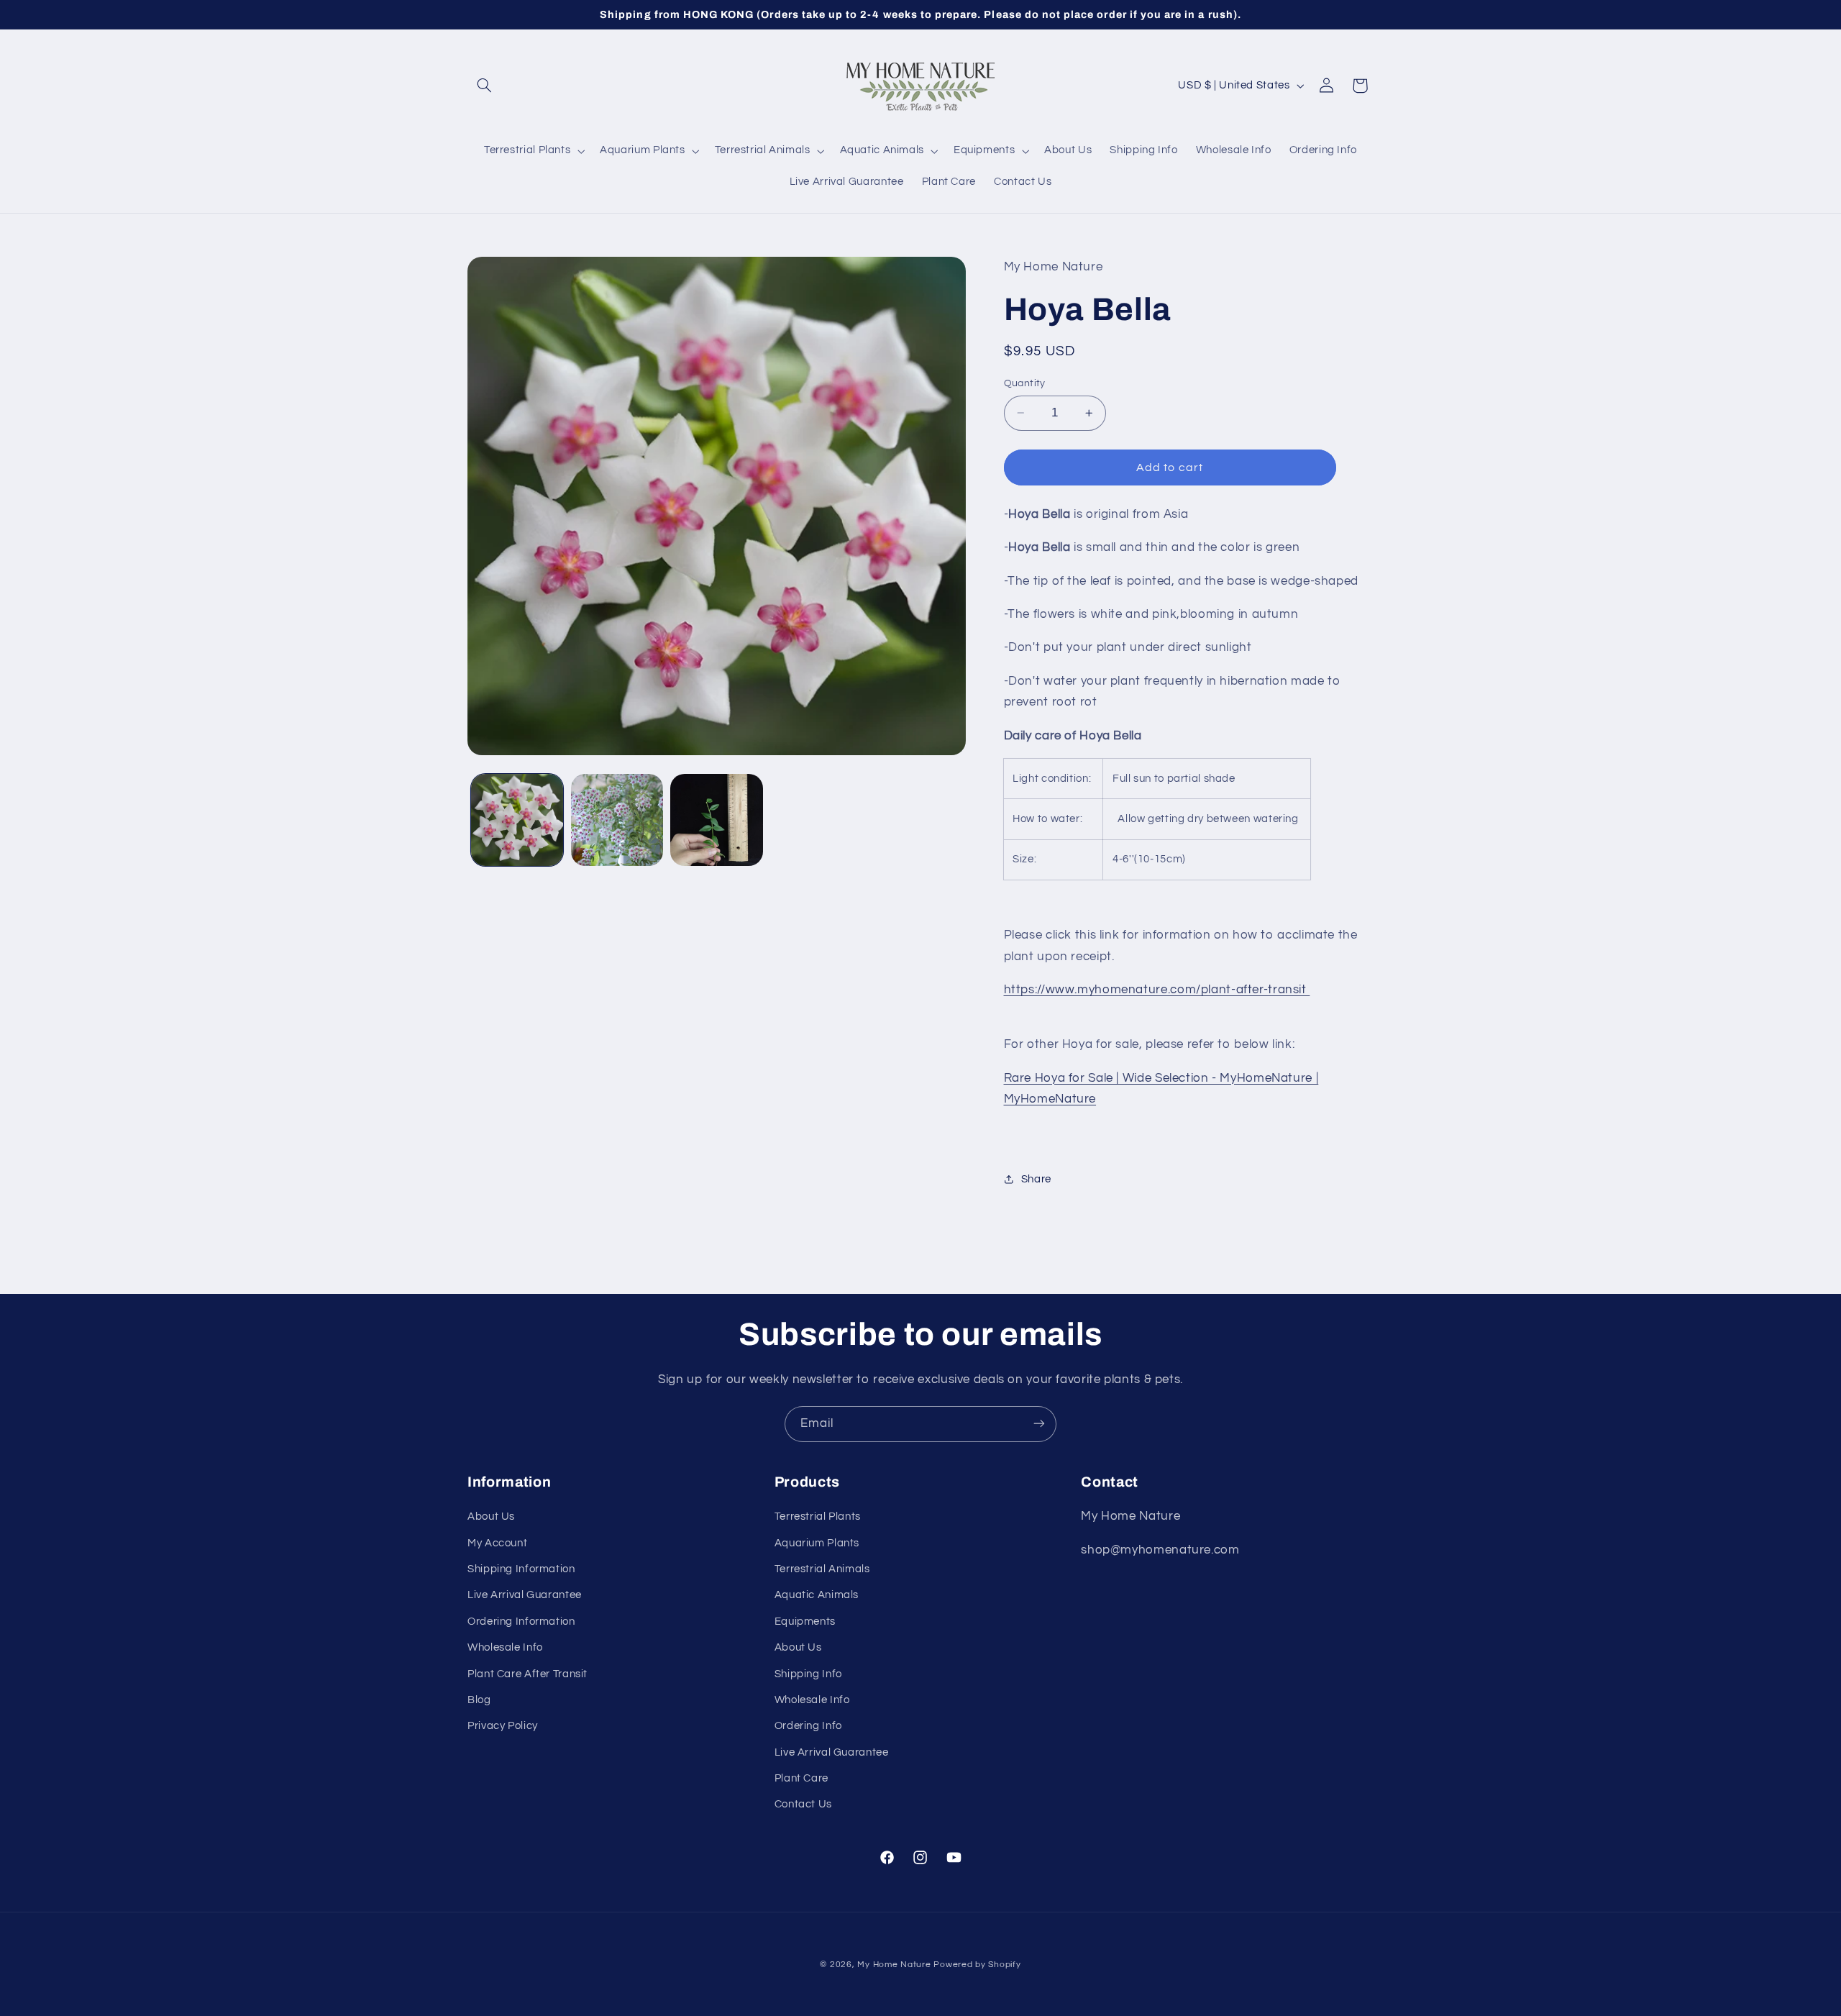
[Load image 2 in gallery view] (617, 820)
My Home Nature (894, 1965)
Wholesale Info (505, 1647)
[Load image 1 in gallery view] (517, 820)
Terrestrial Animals (822, 1569)
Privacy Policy (503, 1727)
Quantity (1025, 383)
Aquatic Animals (817, 1596)
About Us (491, 1516)
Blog (479, 1700)
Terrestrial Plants (818, 1516)
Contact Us (803, 1805)
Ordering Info (808, 1727)
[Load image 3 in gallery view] (716, 820)
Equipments (805, 1622)
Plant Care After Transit (527, 1674)
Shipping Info (808, 1674)
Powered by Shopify (977, 1965)
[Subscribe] (1039, 1424)
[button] (484, 86)
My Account (497, 1543)
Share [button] (1036, 1179)
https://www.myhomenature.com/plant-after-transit (1157, 990)
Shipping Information (521, 1569)
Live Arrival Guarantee (525, 1596)
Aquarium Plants (817, 1543)
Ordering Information (521, 1622)
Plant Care (801, 1778)
